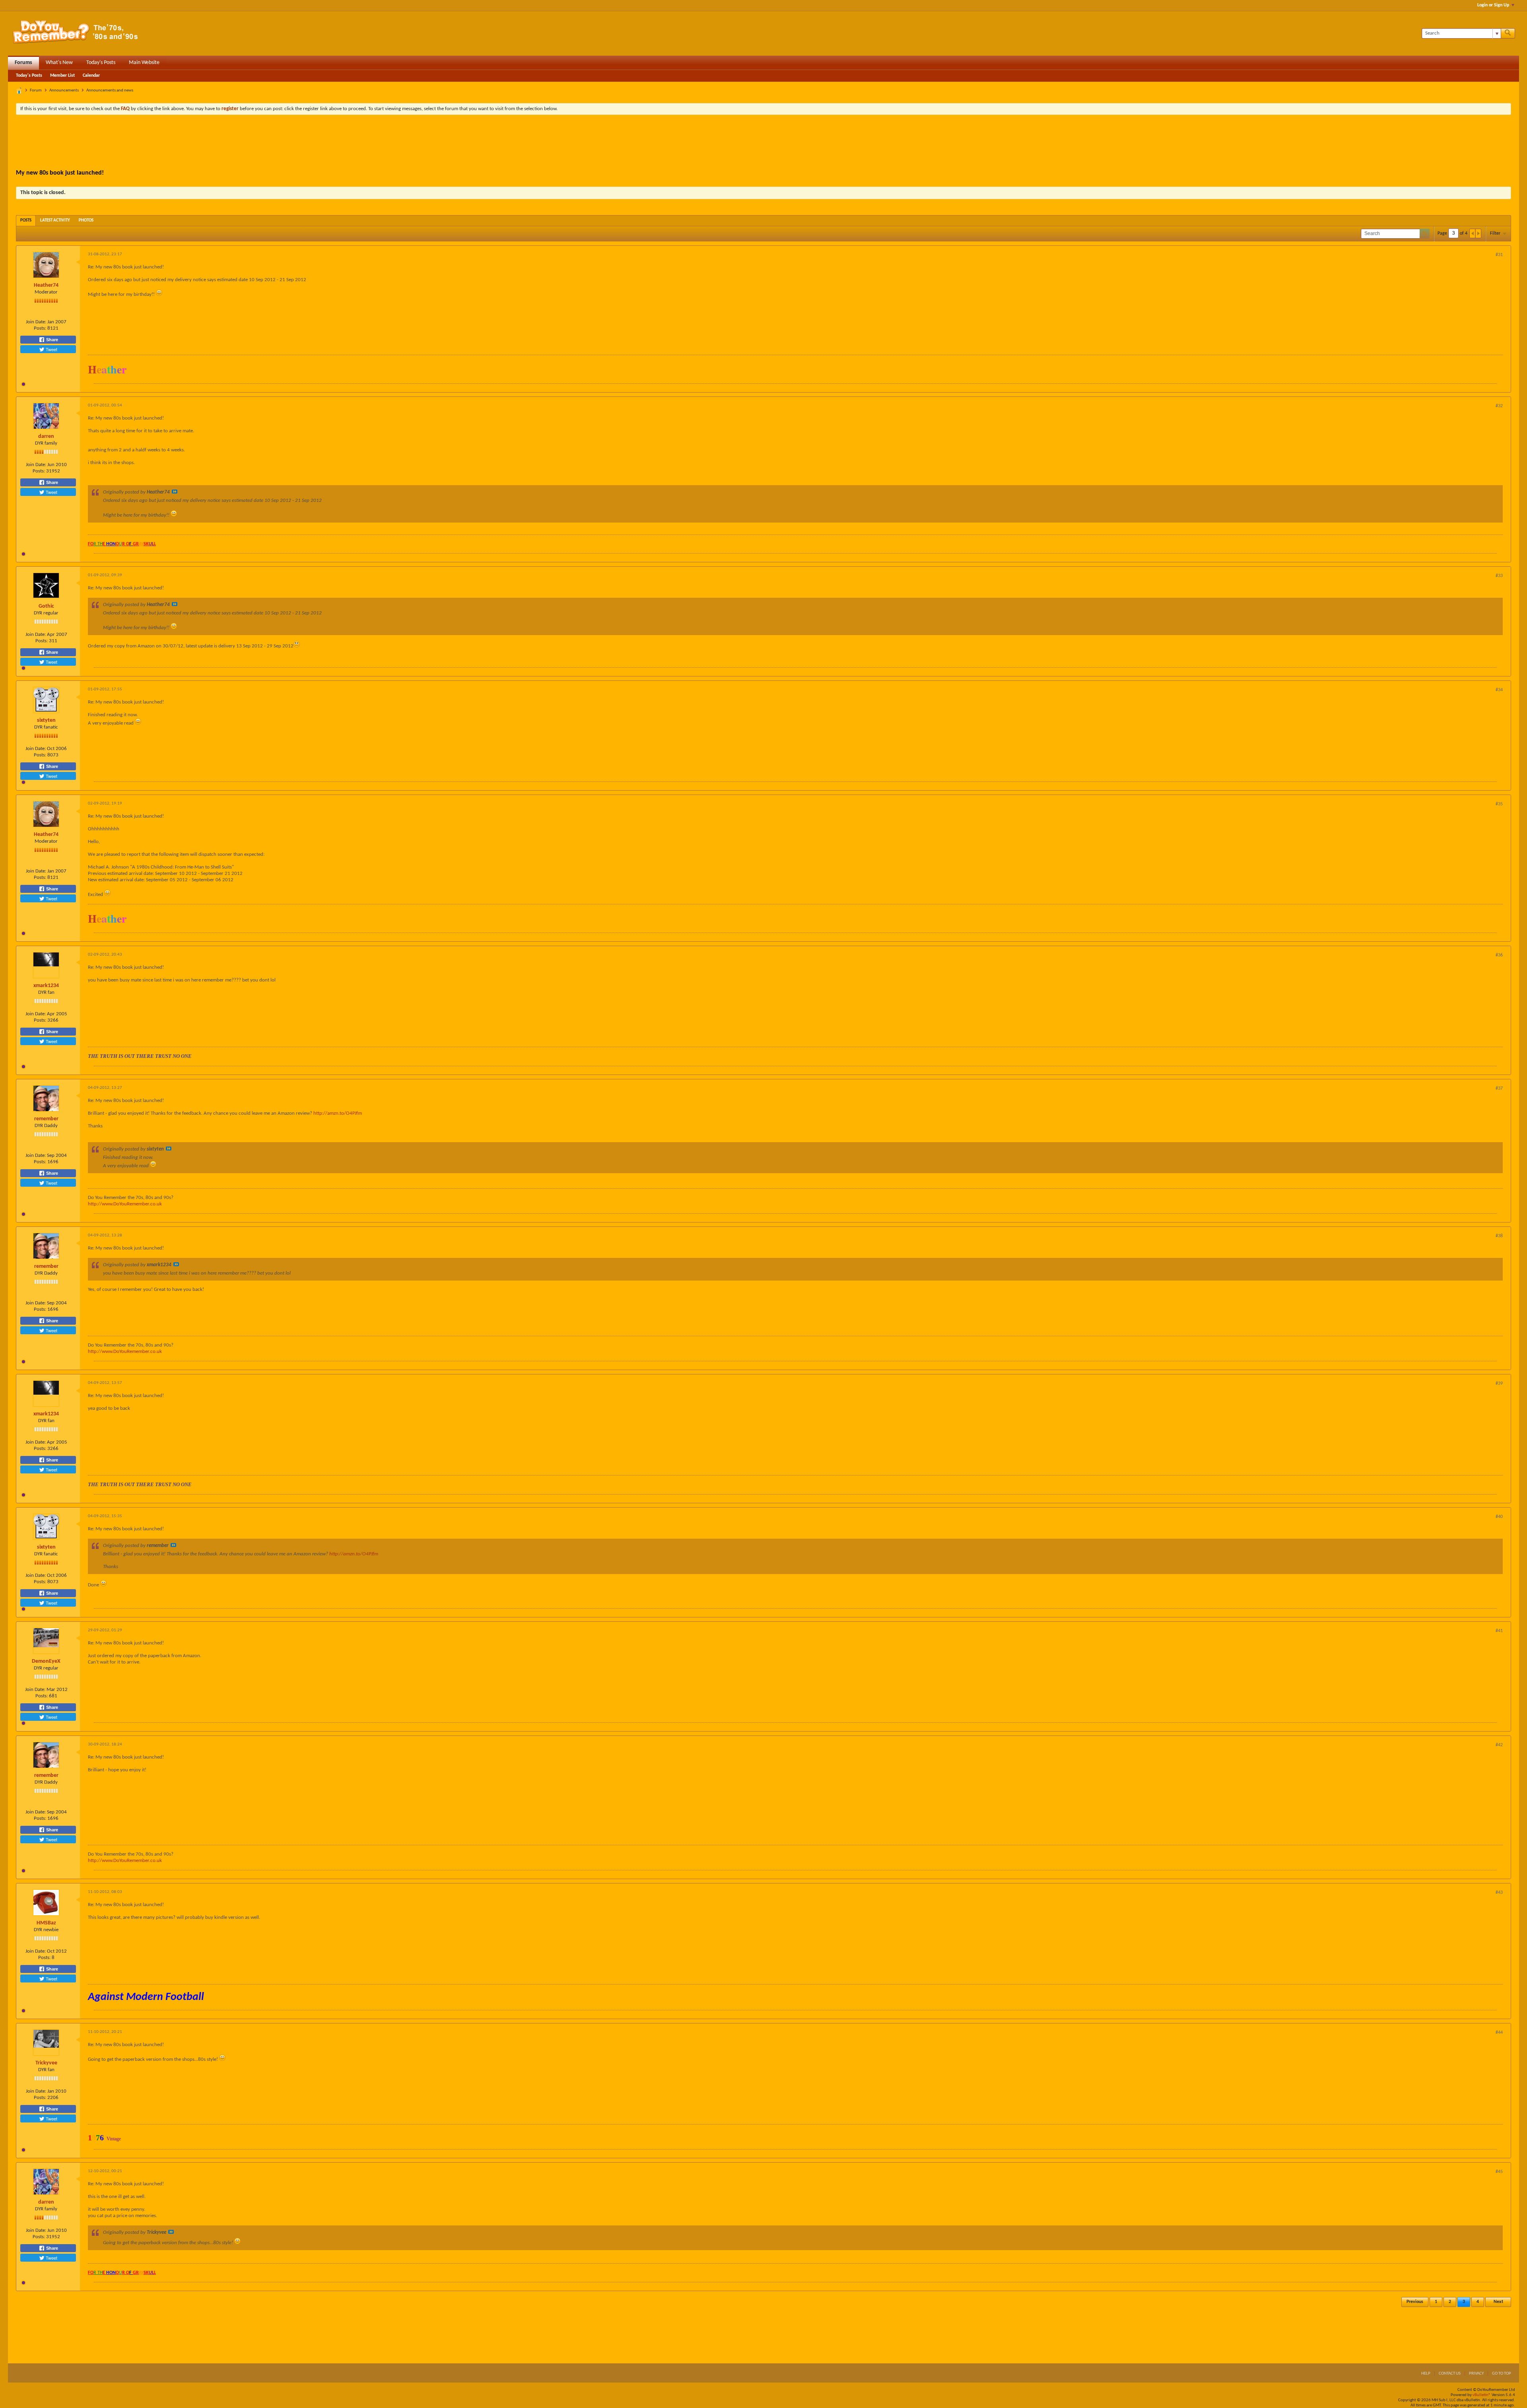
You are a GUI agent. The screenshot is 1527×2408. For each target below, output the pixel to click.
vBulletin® (1482, 2395)
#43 (1499, 1893)
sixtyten (46, 720)
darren (46, 436)
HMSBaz (46, 1923)
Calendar (91, 76)
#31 (1499, 255)
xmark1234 (46, 986)
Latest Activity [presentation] (55, 221)
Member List (62, 76)
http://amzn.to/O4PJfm (338, 1113)
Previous (1415, 2302)
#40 (1499, 1517)
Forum (36, 90)
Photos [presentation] (86, 221)
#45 (1499, 2172)
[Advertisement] (763, 143)
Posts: (40, 328)
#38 (1499, 1236)
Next (1498, 2302)
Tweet (51, 349)
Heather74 (46, 285)
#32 (1499, 406)
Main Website (144, 63)
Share (51, 340)
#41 (1499, 1631)
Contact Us (1450, 2374)
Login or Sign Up (1493, 5)
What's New (59, 63)
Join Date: (36, 322)
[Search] (1508, 33)
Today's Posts (101, 63)
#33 (1499, 576)
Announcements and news (110, 90)
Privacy (1476, 2374)
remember (46, 1119)
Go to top (1502, 2374)
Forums (23, 63)
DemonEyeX (46, 1661)
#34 (1499, 690)
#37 (1499, 1088)
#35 (1499, 804)
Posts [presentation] (26, 221)
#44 (1499, 2033)
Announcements (64, 90)
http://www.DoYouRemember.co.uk (125, 1204)
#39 (1499, 1384)
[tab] (26, 221)
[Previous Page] (1473, 233)
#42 (1499, 1745)
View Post (175, 492)
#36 (1499, 955)
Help (1426, 2374)
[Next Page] (1478, 233)
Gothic (46, 606)
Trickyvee (46, 2063)
